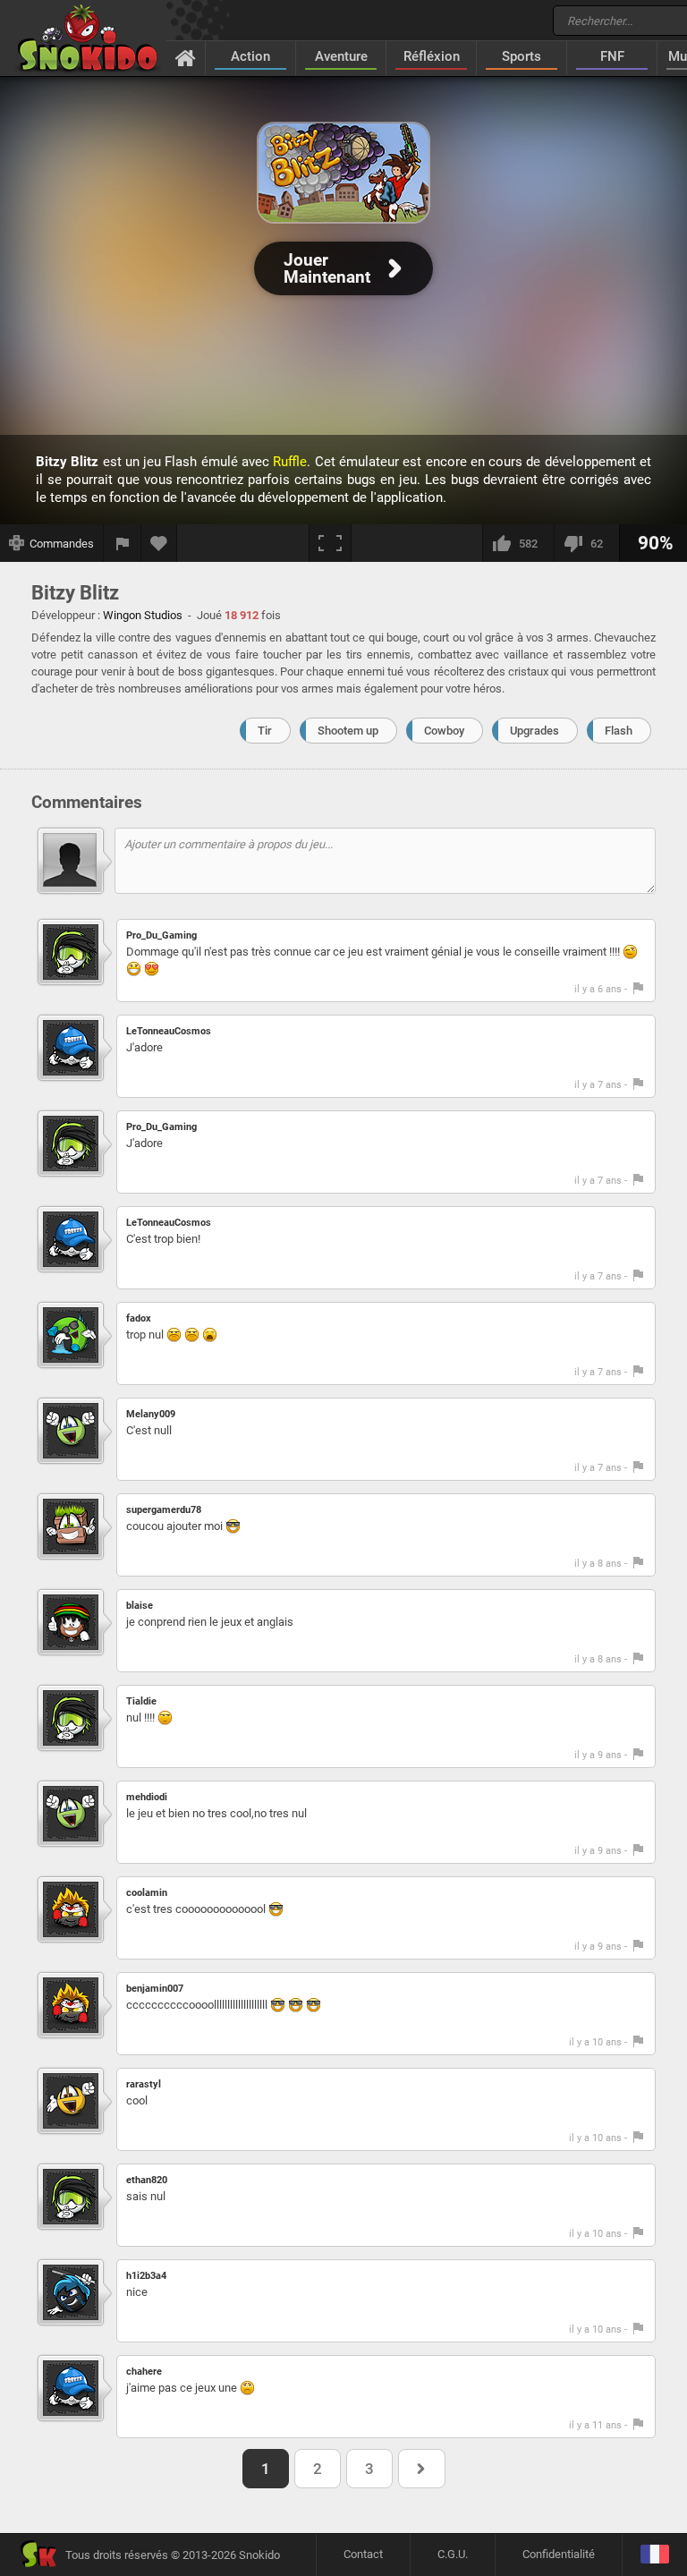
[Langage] (654, 2555)
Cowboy (444, 731)
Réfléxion (432, 56)
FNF (612, 56)
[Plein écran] (330, 543)
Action (250, 56)
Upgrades (534, 731)
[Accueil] (186, 57)
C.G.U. (453, 2554)
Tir (265, 731)
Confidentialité (559, 2554)
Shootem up (348, 731)
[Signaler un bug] (123, 543)
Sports (522, 56)
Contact (363, 2554)
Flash (619, 731)
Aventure (341, 56)
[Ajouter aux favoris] (159, 543)
